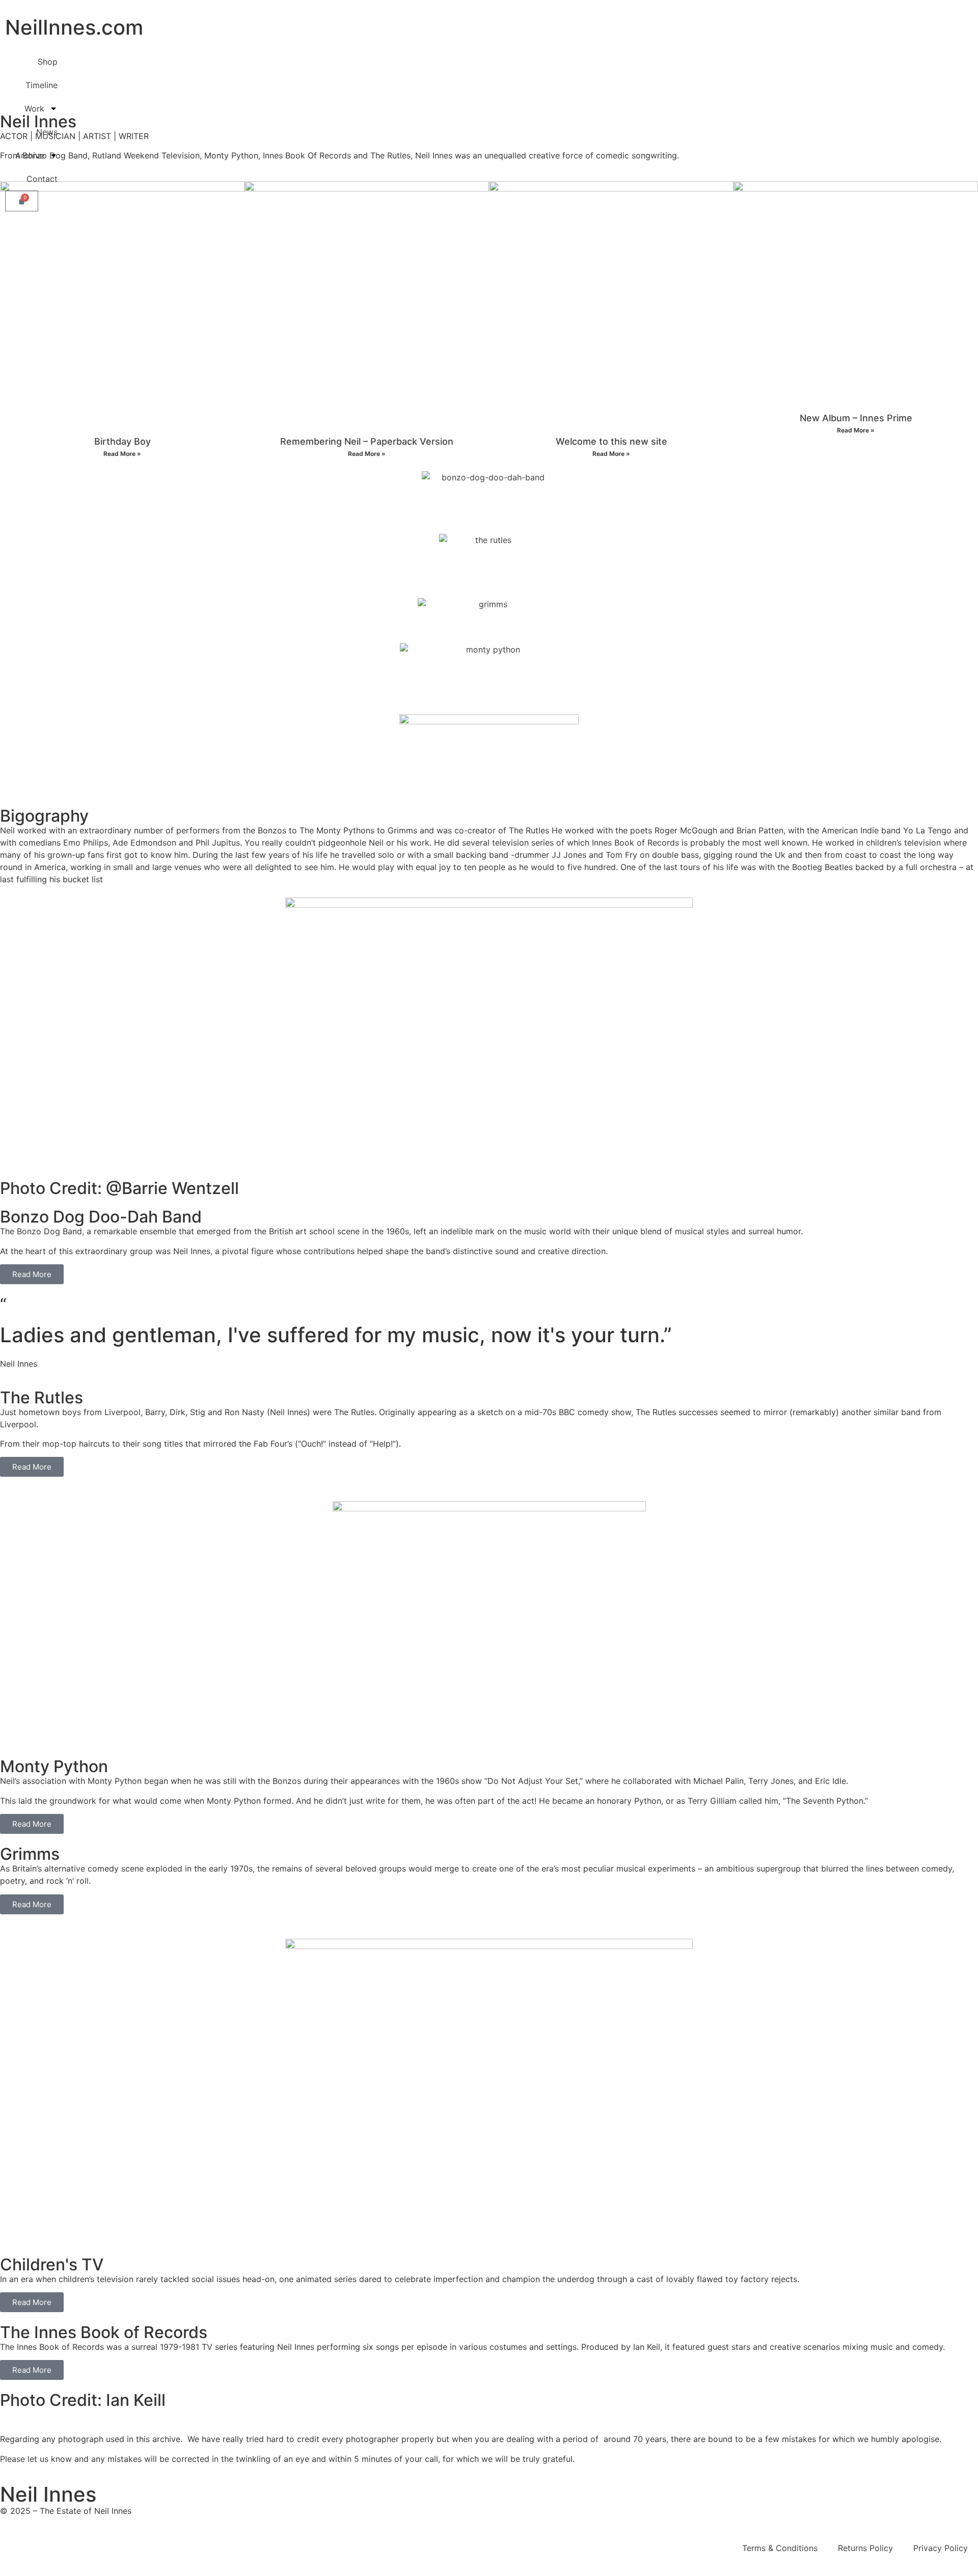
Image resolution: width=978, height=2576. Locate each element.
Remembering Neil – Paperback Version (367, 441)
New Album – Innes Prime (856, 418)
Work (34, 109)
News (47, 132)
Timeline (42, 85)
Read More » (122, 454)
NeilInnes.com (74, 27)
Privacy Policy (941, 2548)
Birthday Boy (123, 441)
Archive (30, 155)
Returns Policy (865, 2548)
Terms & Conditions (780, 2548)
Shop (48, 62)
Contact (42, 179)
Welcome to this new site (612, 441)
